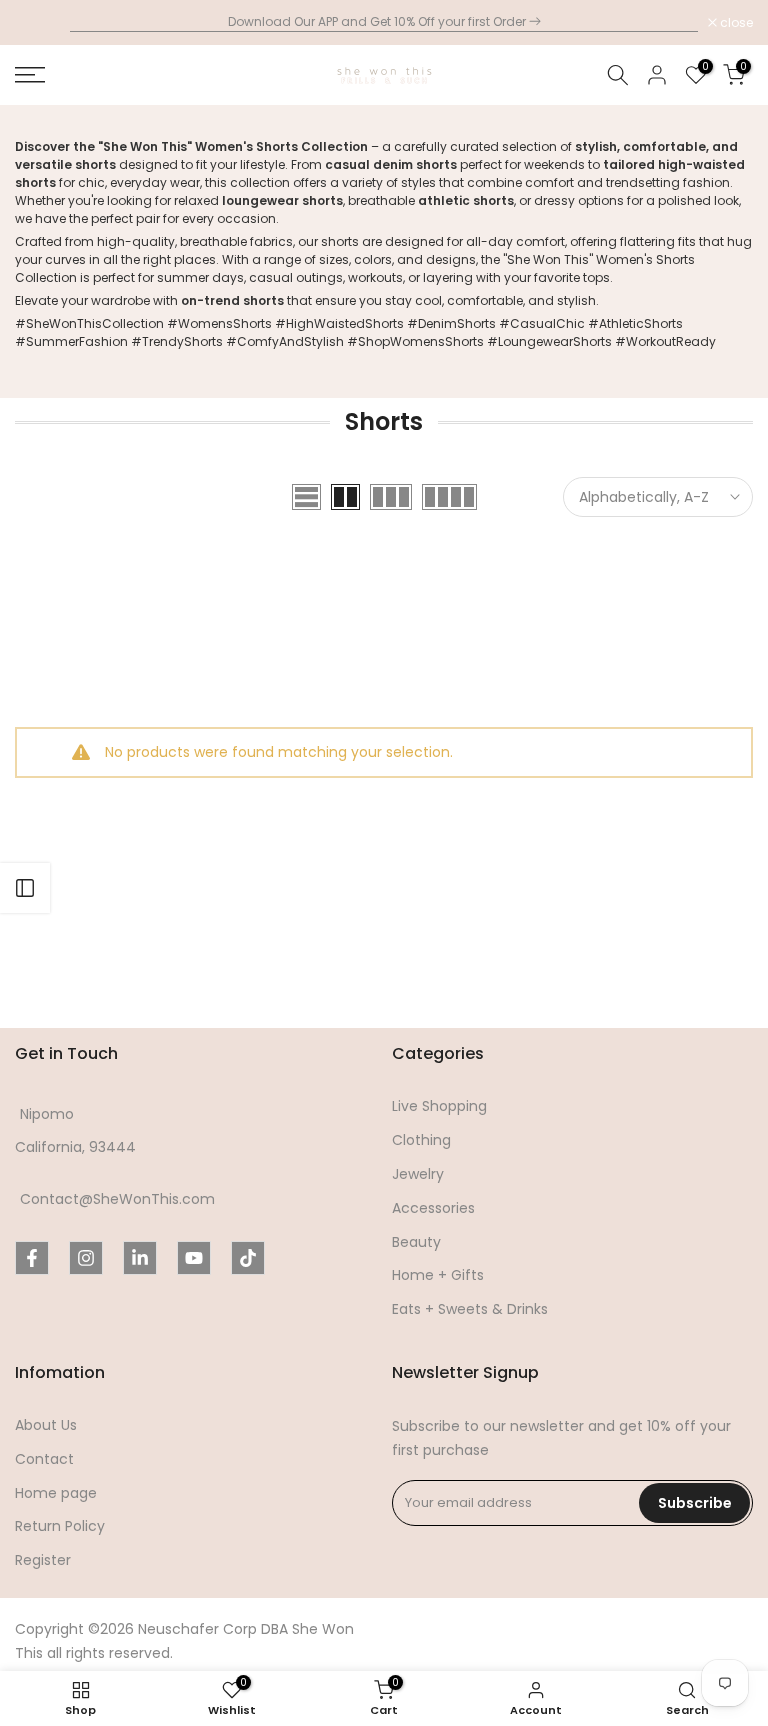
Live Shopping (439, 1106)
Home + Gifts (438, 1275)
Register (43, 1560)
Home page (56, 1493)
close (42, 23)
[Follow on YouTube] (194, 1258)
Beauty (416, 1242)
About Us (46, 1425)
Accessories (433, 1208)
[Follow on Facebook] (32, 1258)
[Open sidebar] (25, 888)
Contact (44, 1459)
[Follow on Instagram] (86, 1258)
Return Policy (60, 1526)
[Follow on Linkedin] (140, 1258)
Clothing (421, 1140)
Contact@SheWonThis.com (117, 1199)
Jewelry (418, 1174)
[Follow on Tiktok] (248, 1258)
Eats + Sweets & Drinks (470, 1309)
